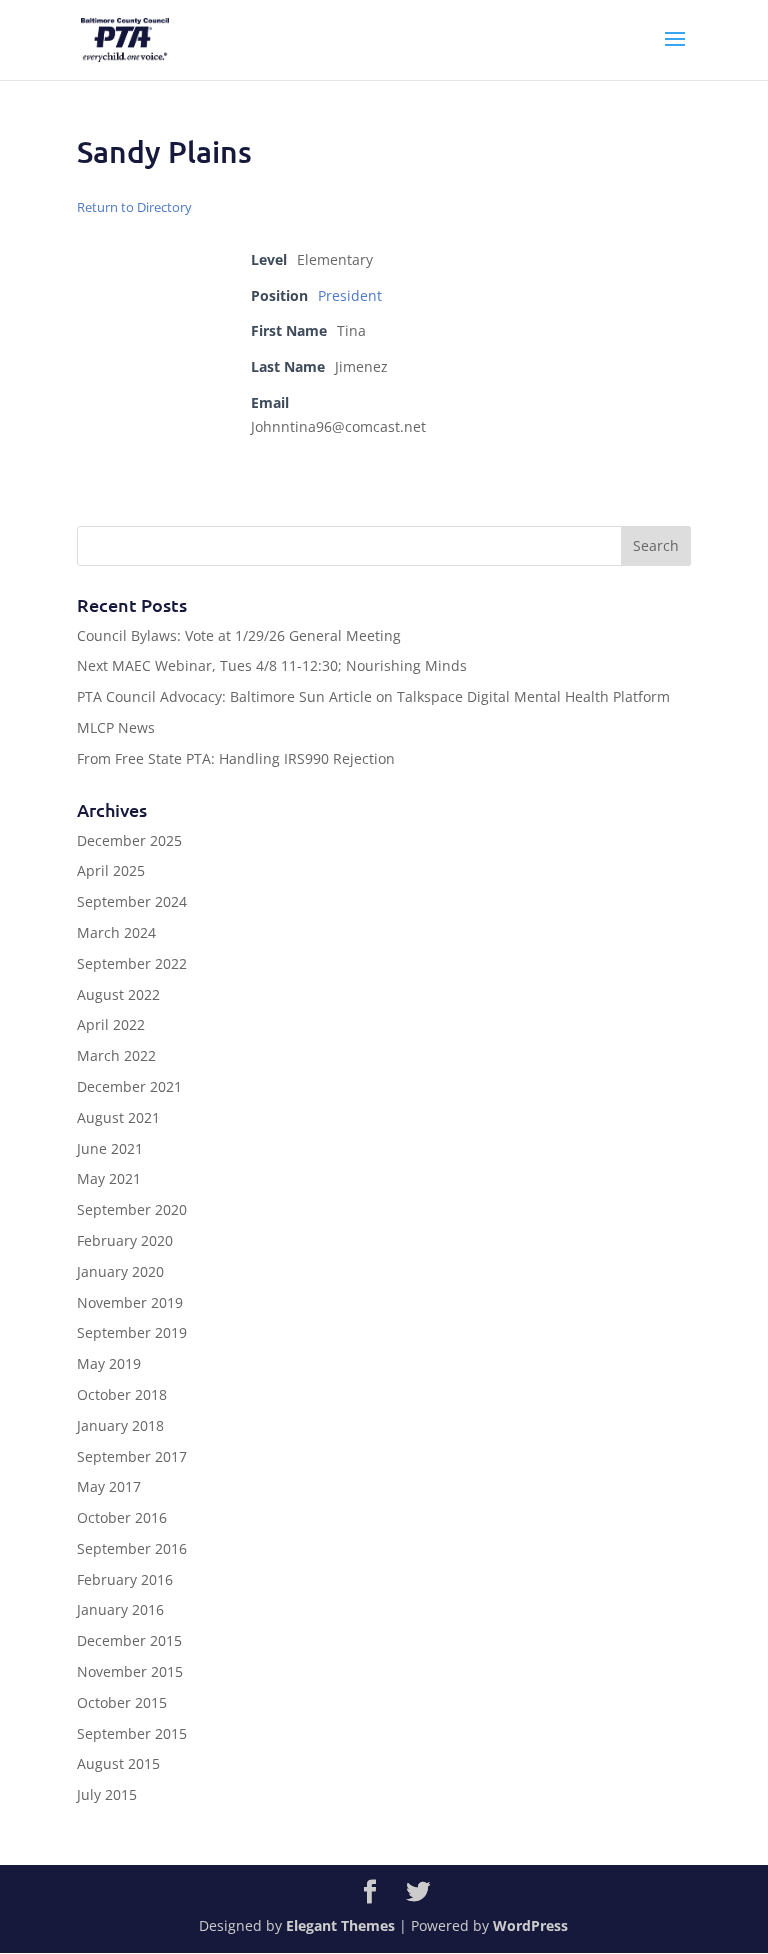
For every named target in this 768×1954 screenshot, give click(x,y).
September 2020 (132, 1209)
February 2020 (125, 1240)
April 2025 (111, 870)
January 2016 (120, 1609)
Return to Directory (134, 207)
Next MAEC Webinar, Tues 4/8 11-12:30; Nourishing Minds (272, 665)
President (350, 295)
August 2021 (118, 1117)
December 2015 (129, 1640)
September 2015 (132, 1733)
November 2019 (130, 1302)
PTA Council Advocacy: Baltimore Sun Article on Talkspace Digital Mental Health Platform (373, 696)
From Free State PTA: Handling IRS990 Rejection (236, 758)
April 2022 (111, 1024)
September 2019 (132, 1332)
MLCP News (116, 727)
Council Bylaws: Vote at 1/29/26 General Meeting (239, 635)
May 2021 (109, 1178)
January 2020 (120, 1271)
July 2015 (107, 1794)
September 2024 (132, 901)
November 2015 (130, 1671)
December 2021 (129, 1086)
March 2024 (116, 932)
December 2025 (129, 840)
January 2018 (120, 1425)
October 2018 (122, 1394)
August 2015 (118, 1763)
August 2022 (118, 994)
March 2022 (116, 1055)
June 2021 (110, 1148)
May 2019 (109, 1363)
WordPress (530, 1925)
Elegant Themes (340, 1925)
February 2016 (125, 1579)
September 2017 (132, 1456)
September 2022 (132, 963)
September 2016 (132, 1548)
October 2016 (122, 1517)
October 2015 (122, 1702)
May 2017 (109, 1486)
